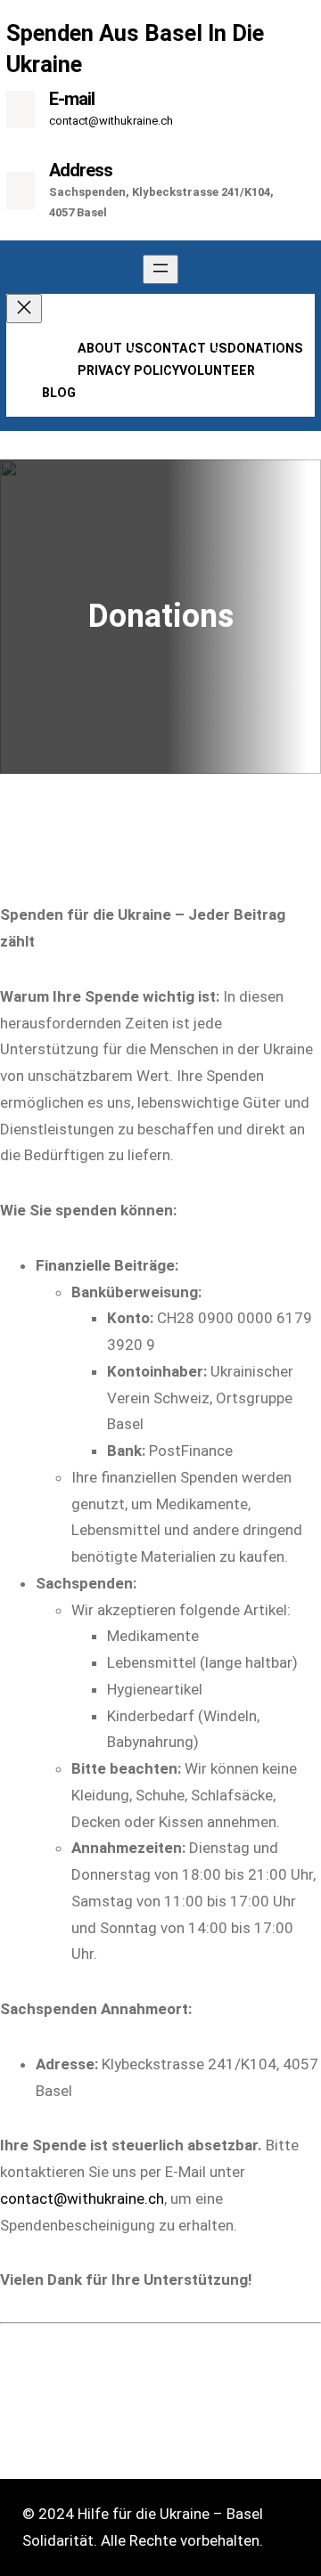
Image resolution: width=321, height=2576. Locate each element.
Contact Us (185, 348)
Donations (265, 348)
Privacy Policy (128, 370)
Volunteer (217, 370)
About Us (111, 348)
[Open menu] (160, 269)
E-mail (72, 99)
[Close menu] (24, 309)
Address (81, 170)
